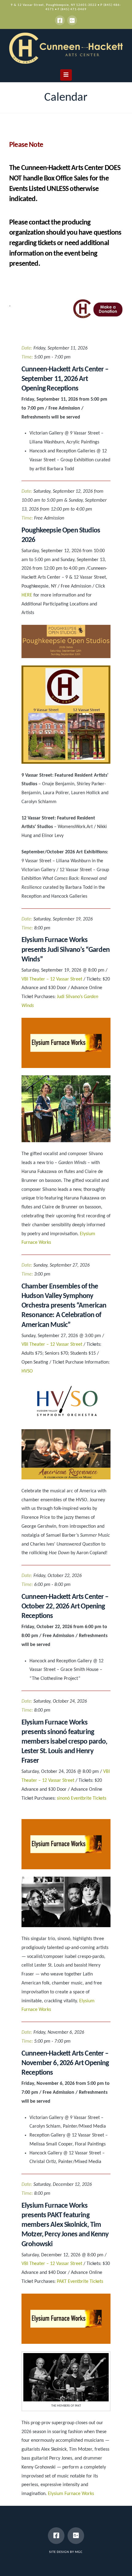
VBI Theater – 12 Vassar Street (52, 979)
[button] (66, 75)
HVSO (27, 1371)
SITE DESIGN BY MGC (66, 2552)
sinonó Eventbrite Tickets (82, 1798)
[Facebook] (60, 20)
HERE (27, 595)
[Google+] (72, 20)
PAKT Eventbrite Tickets (80, 2282)
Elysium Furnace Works (71, 2494)
